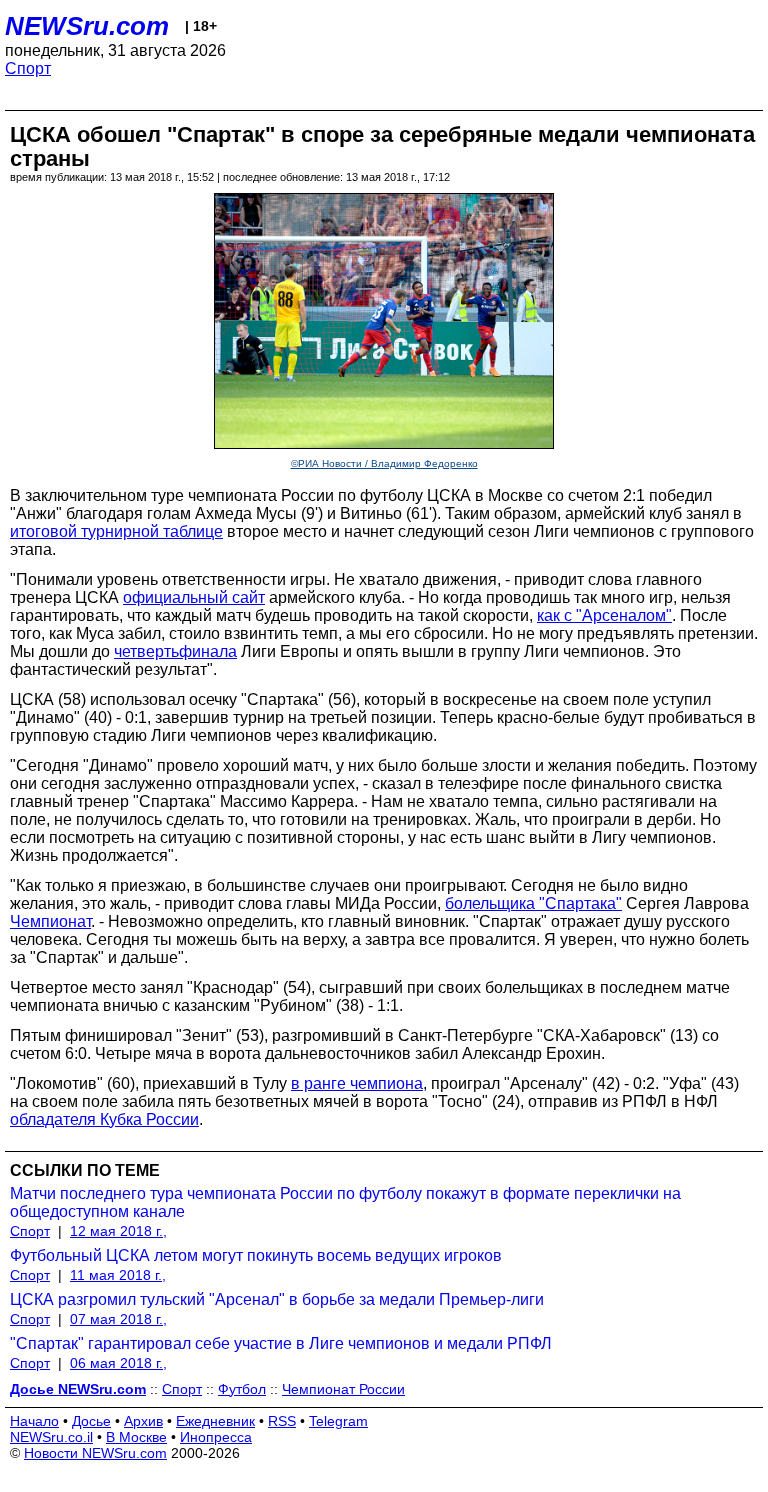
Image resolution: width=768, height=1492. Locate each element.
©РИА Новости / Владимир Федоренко (384, 463)
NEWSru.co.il (51, 1437)
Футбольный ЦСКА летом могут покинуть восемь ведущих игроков (256, 1255)
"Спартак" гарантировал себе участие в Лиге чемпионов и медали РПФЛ (281, 1343)
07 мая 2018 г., (118, 1319)
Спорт (28, 68)
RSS (282, 1421)
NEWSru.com (87, 26)
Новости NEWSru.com (95, 1453)
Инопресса (216, 1437)
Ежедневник (215, 1421)
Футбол (242, 1389)
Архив (143, 1421)
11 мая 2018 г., (118, 1275)
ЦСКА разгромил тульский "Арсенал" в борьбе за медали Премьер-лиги (277, 1299)
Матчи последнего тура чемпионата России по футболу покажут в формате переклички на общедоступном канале (345, 1202)
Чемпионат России (343, 1389)
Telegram (338, 1421)
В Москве (136, 1437)
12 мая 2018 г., (118, 1231)
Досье (91, 1421)
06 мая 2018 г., (118, 1363)
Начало (34, 1421)
